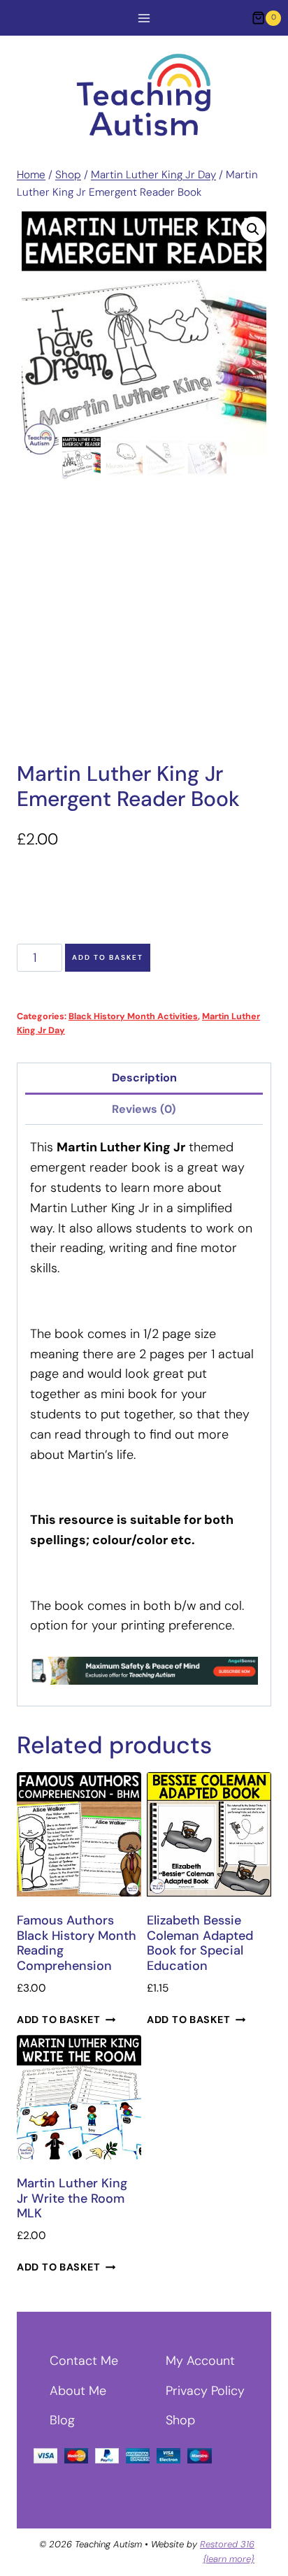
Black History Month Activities (133, 1016)
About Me (78, 2391)
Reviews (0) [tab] (144, 1109)
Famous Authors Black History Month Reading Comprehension (77, 1943)
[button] (253, 229)
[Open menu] (144, 18)
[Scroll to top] (252, 2547)
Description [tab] (144, 1078)
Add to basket (108, 957)
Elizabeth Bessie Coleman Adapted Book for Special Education (200, 1943)
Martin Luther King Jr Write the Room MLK (72, 2198)
